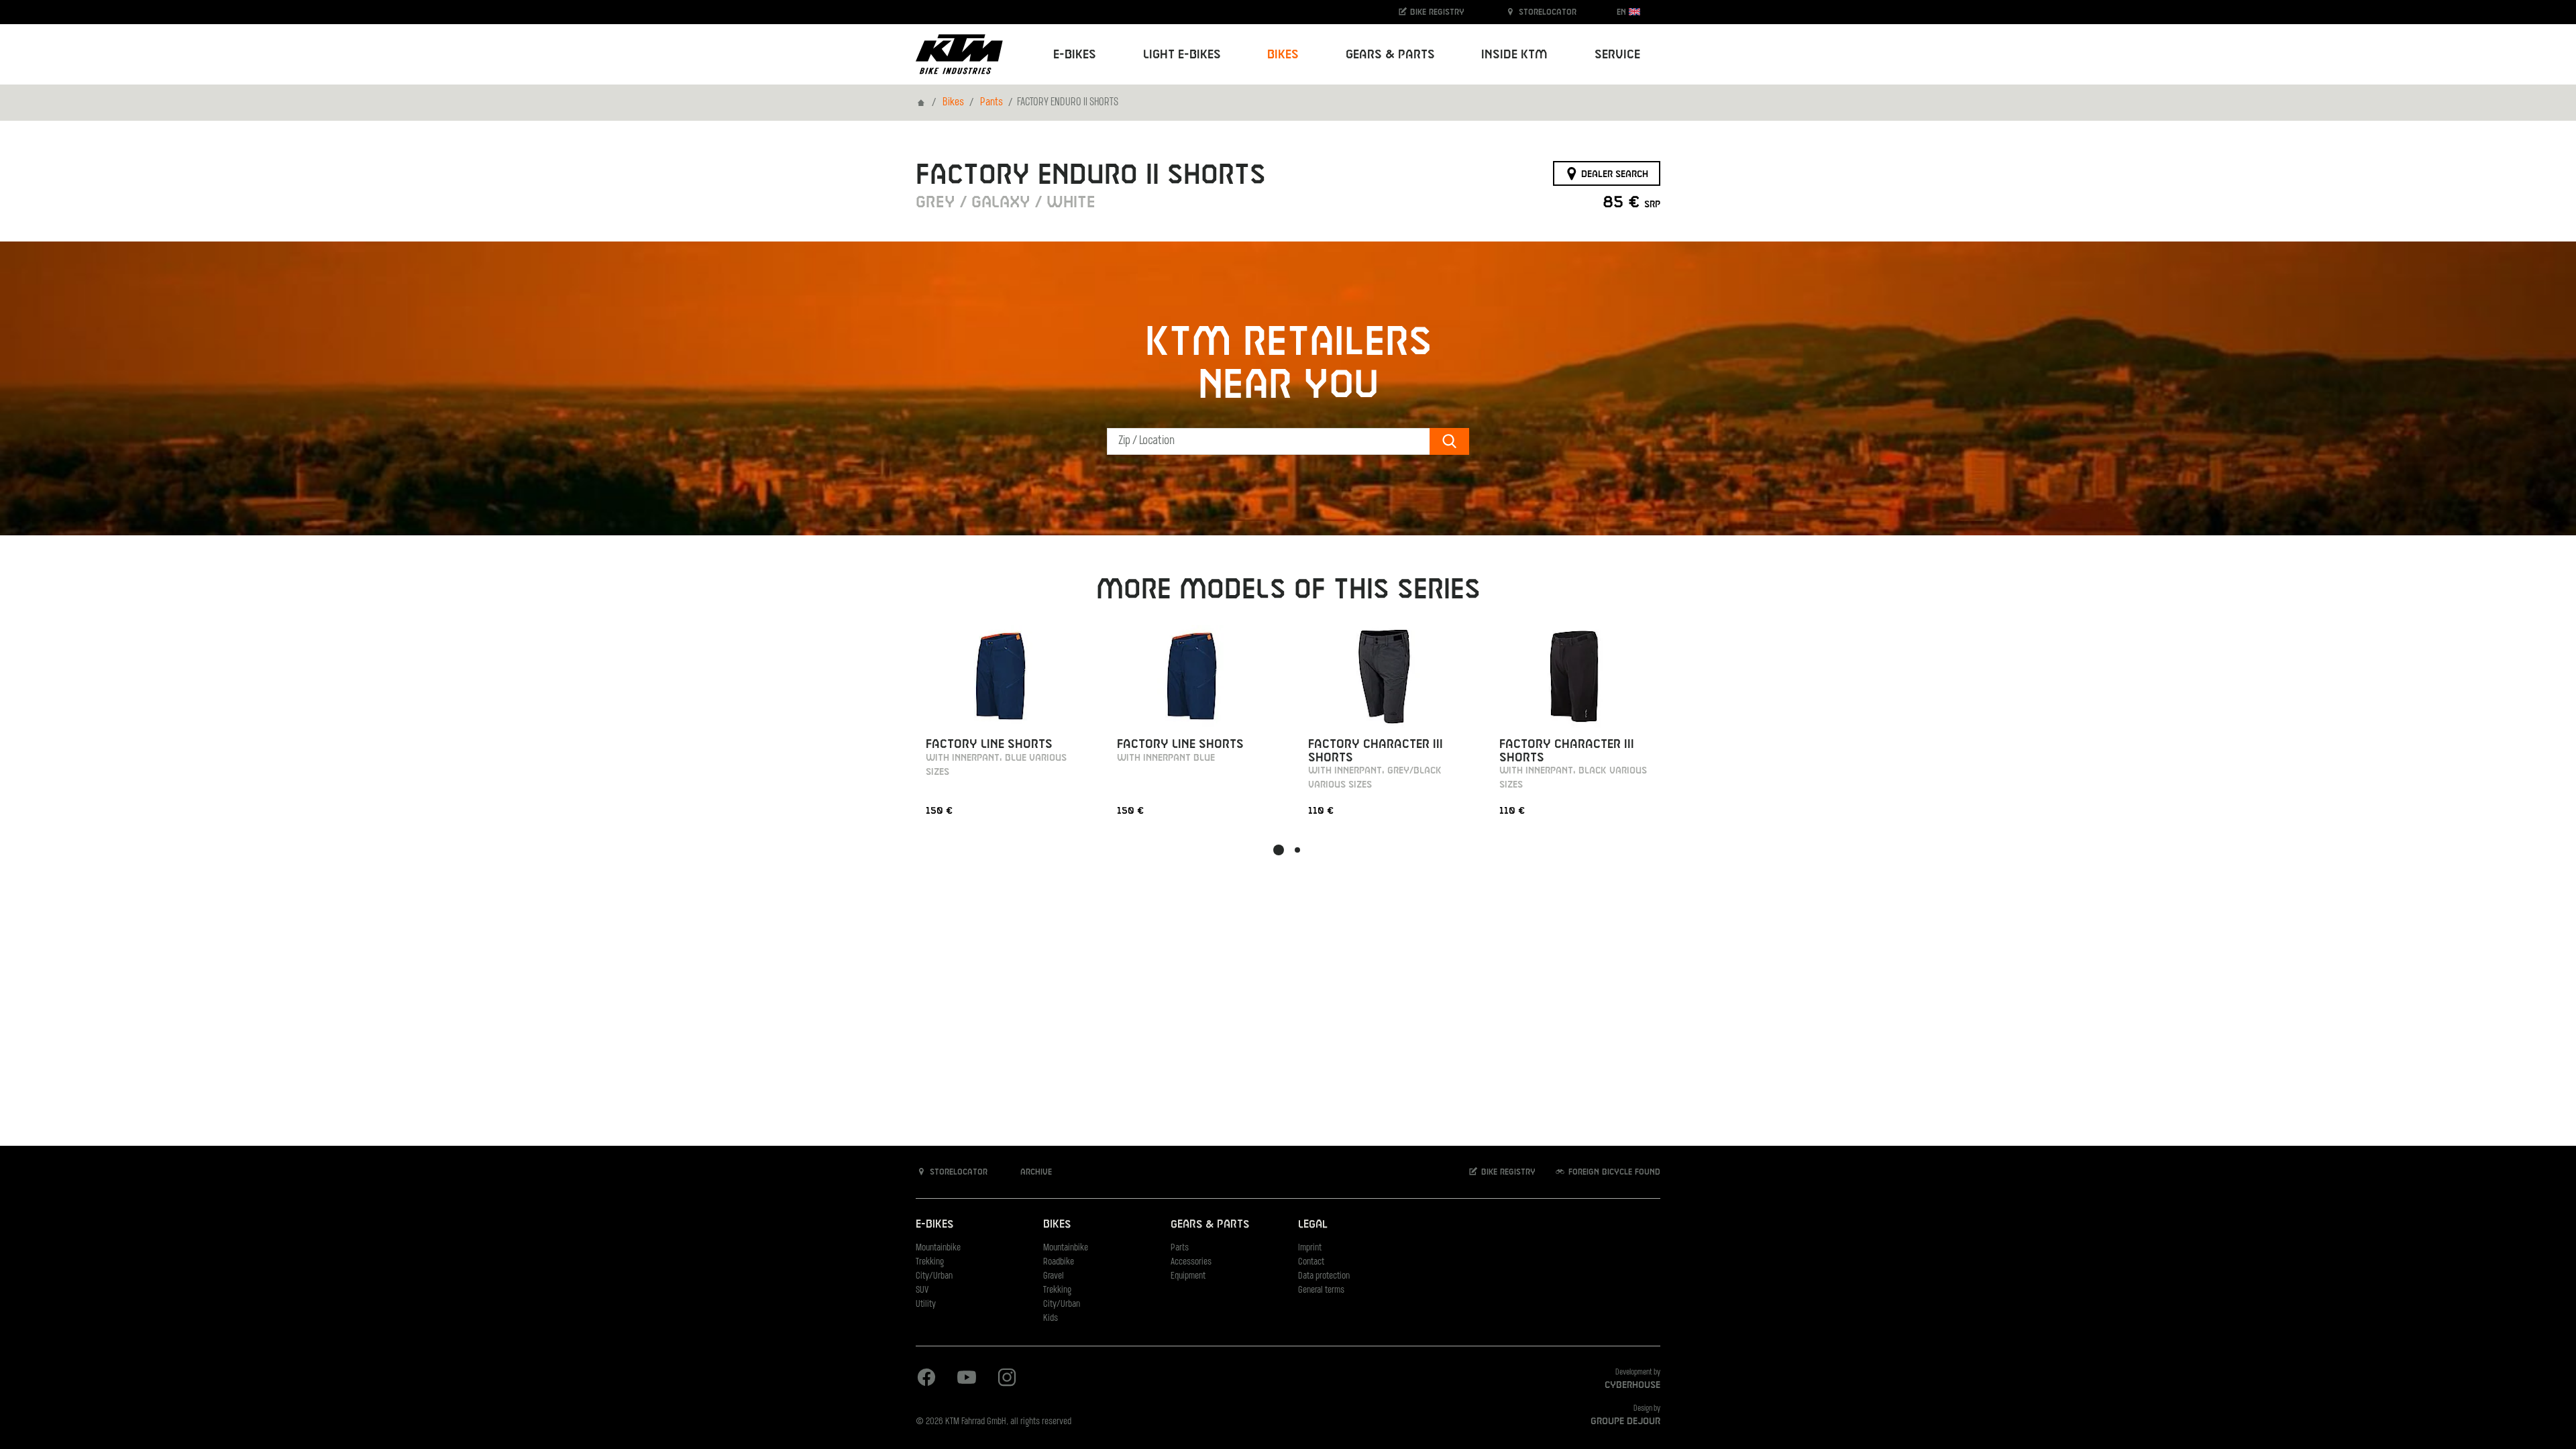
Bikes (953, 103)
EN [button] (1623, 12)
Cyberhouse (1632, 1385)
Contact (1311, 1262)
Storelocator (1546, 12)
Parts (1180, 1248)
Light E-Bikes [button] (1182, 55)
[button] (1279, 850)
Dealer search (1613, 174)
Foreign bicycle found (1613, 1172)
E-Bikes (934, 1225)
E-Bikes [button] (1075, 55)
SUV (922, 1290)
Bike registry (1436, 12)
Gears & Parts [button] (1390, 55)
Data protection (1324, 1276)
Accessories (1191, 1262)
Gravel (1054, 1276)
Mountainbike (938, 1248)
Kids (1051, 1319)
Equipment (1188, 1276)
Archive (1035, 1172)
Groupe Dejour (1625, 1421)
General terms (1321, 1290)
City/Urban (934, 1276)
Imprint (1310, 1248)
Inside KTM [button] (1514, 55)
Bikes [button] (1283, 55)
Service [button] (1617, 55)
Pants (991, 103)
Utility (926, 1304)
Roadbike (1059, 1262)
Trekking (930, 1262)
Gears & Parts (1210, 1225)
